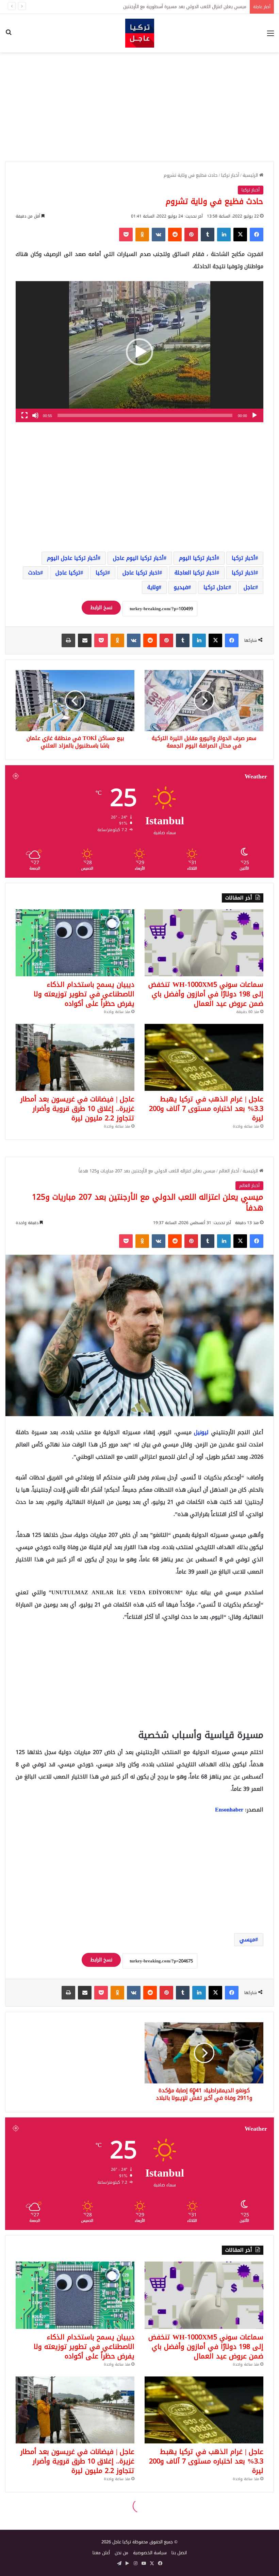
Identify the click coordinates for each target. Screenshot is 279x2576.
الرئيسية (251, 175)
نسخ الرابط (101, 608)
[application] (139, 352)
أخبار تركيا (230, 175)
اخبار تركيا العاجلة (195, 573)
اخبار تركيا (243, 573)
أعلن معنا (101, 2553)
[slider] (145, 415)
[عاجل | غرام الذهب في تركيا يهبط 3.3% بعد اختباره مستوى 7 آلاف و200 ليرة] (204, 1057)
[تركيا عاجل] (140, 33)
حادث (34, 573)
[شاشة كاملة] (24, 415)
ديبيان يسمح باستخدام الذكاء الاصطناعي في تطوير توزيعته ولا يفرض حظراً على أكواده (84, 994)
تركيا (101, 573)
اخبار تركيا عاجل (141, 573)
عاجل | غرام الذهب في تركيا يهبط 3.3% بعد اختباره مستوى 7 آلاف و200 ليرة (206, 1109)
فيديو (181, 587)
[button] (139, 352)
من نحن (121, 2553)
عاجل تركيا (216, 587)
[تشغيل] (255, 415)
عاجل (249, 587)
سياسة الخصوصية (150, 2553)
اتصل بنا (179, 2553)
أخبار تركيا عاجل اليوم (72, 558)
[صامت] (35, 415)
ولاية (153, 587)
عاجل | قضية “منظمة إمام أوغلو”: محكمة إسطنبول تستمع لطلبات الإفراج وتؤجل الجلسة (164, 7)
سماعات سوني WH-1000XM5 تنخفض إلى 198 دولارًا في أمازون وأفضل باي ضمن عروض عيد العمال (206, 994)
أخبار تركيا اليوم (198, 558)
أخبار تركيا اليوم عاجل (138, 558)
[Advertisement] (139, 107)
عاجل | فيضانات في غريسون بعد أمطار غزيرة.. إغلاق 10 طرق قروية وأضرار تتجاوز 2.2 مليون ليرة (77, 1109)
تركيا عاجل (68, 573)
